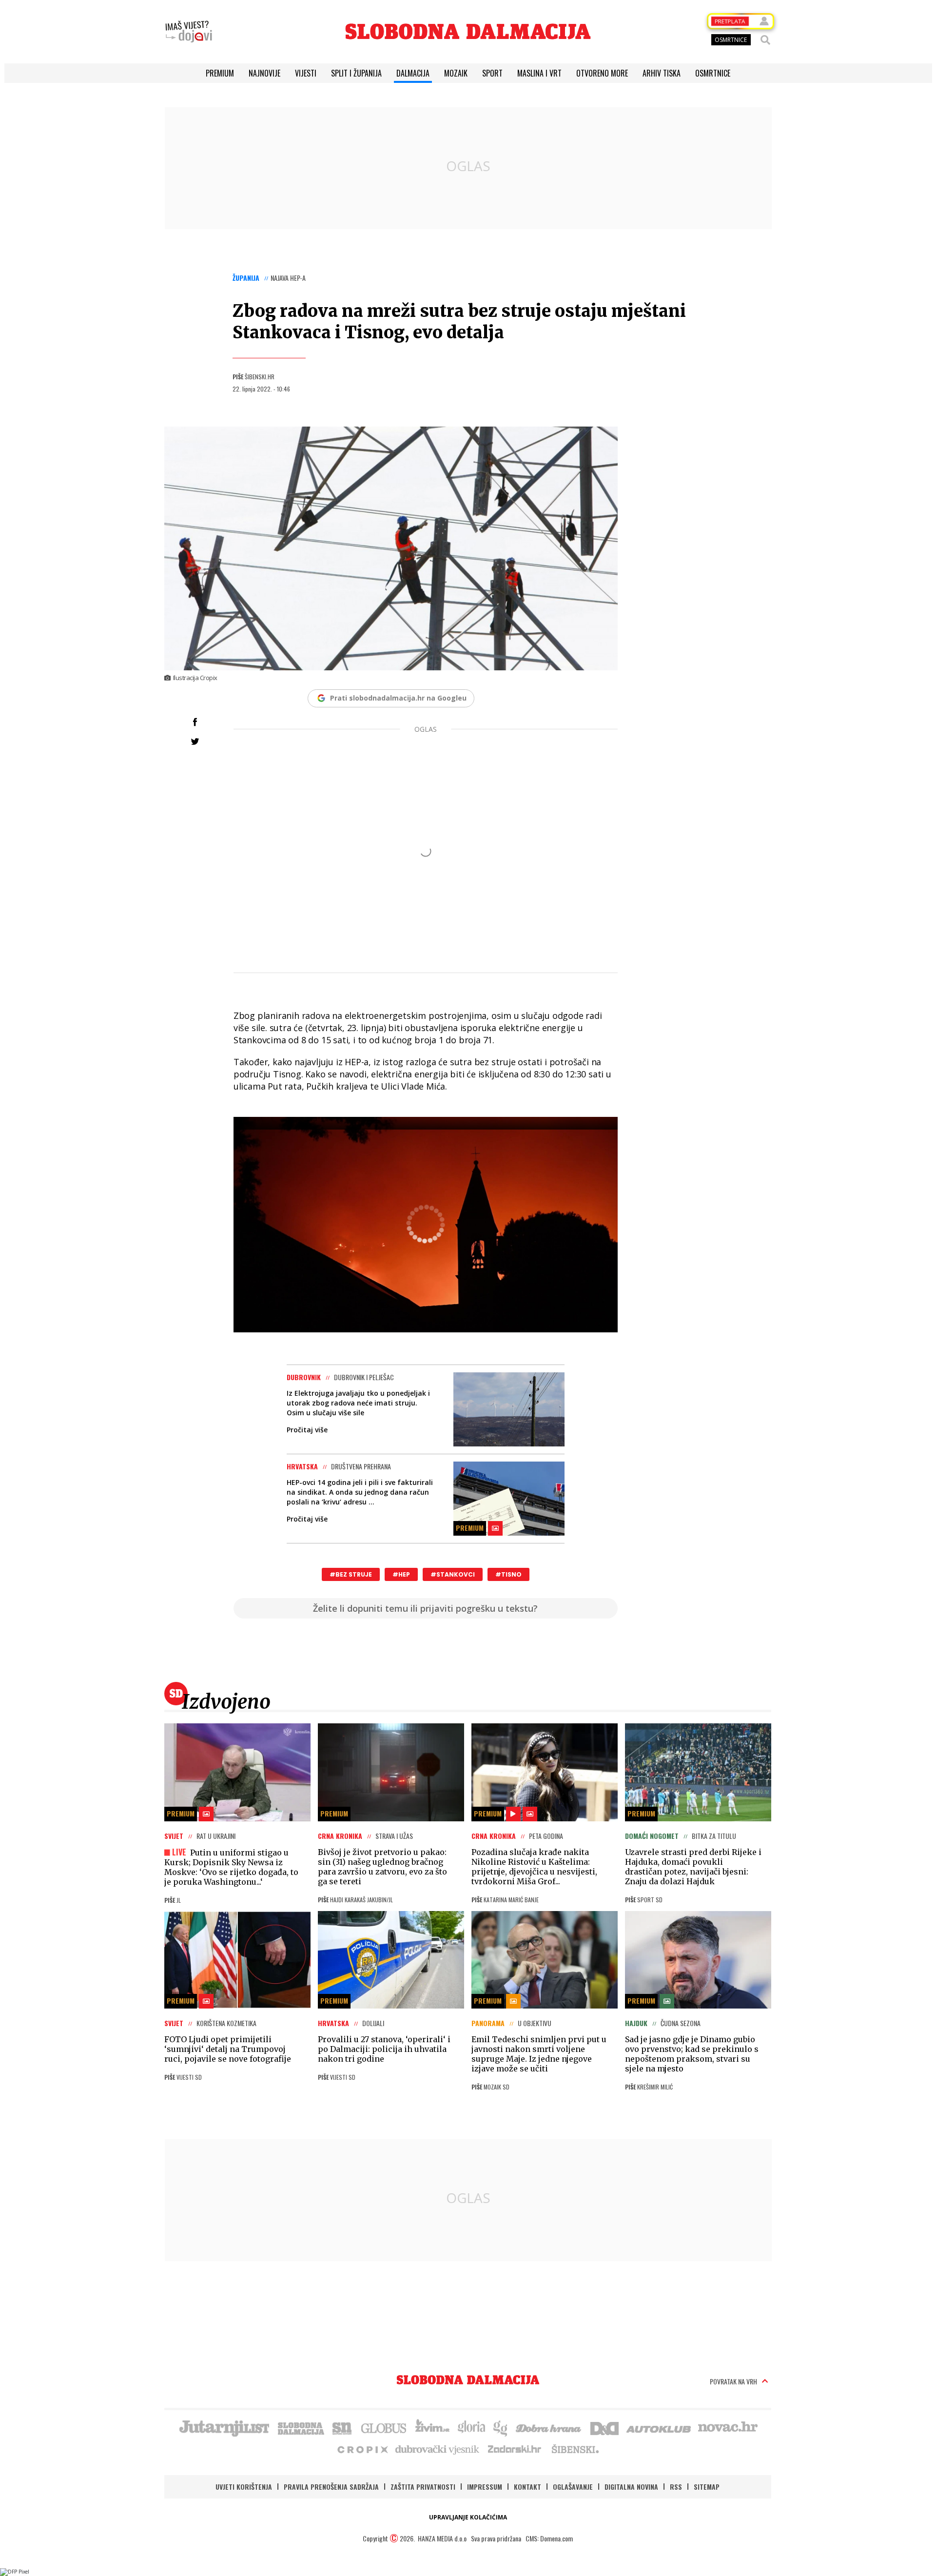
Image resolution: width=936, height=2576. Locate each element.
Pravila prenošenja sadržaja (331, 2487)
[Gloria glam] (501, 2427)
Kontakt (527, 2487)
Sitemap (707, 2487)
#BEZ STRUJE (351, 1574)
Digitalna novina (631, 2487)
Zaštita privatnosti (423, 2487)
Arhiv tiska (662, 73)
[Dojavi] (189, 32)
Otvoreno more (602, 73)
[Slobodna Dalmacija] (468, 31)
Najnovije (264, 73)
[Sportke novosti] (342, 2427)
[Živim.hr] (432, 2427)
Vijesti (306, 73)
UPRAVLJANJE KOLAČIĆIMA (468, 2517)
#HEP (401, 1574)
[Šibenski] (575, 2449)
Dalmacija (413, 73)
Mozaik (456, 73)
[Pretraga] (765, 40)
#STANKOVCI (453, 1574)
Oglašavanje (573, 2487)
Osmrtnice (713, 73)
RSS (676, 2487)
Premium (220, 73)
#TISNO (508, 1574)
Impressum (485, 2487)
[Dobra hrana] (549, 2427)
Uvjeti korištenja (244, 2487)
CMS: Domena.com (549, 2538)
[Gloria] (471, 2427)
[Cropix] (362, 2449)
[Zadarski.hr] (515, 2449)
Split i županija (356, 73)
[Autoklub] (659, 2427)
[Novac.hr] (728, 2427)
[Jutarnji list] (224, 2427)
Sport (492, 73)
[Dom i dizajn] (604, 2427)
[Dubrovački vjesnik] (438, 2449)
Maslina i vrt (539, 73)
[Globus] (384, 2427)
